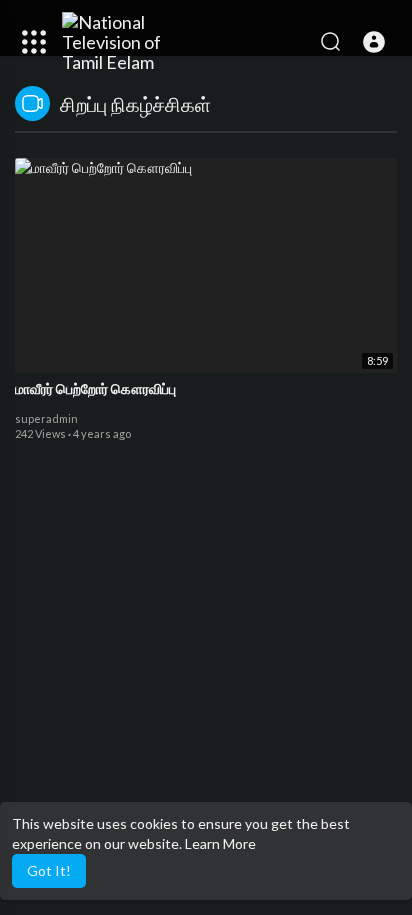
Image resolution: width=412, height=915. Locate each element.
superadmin (46, 418)
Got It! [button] (49, 870)
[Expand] (34, 42)
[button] (374, 42)
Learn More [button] (220, 843)
